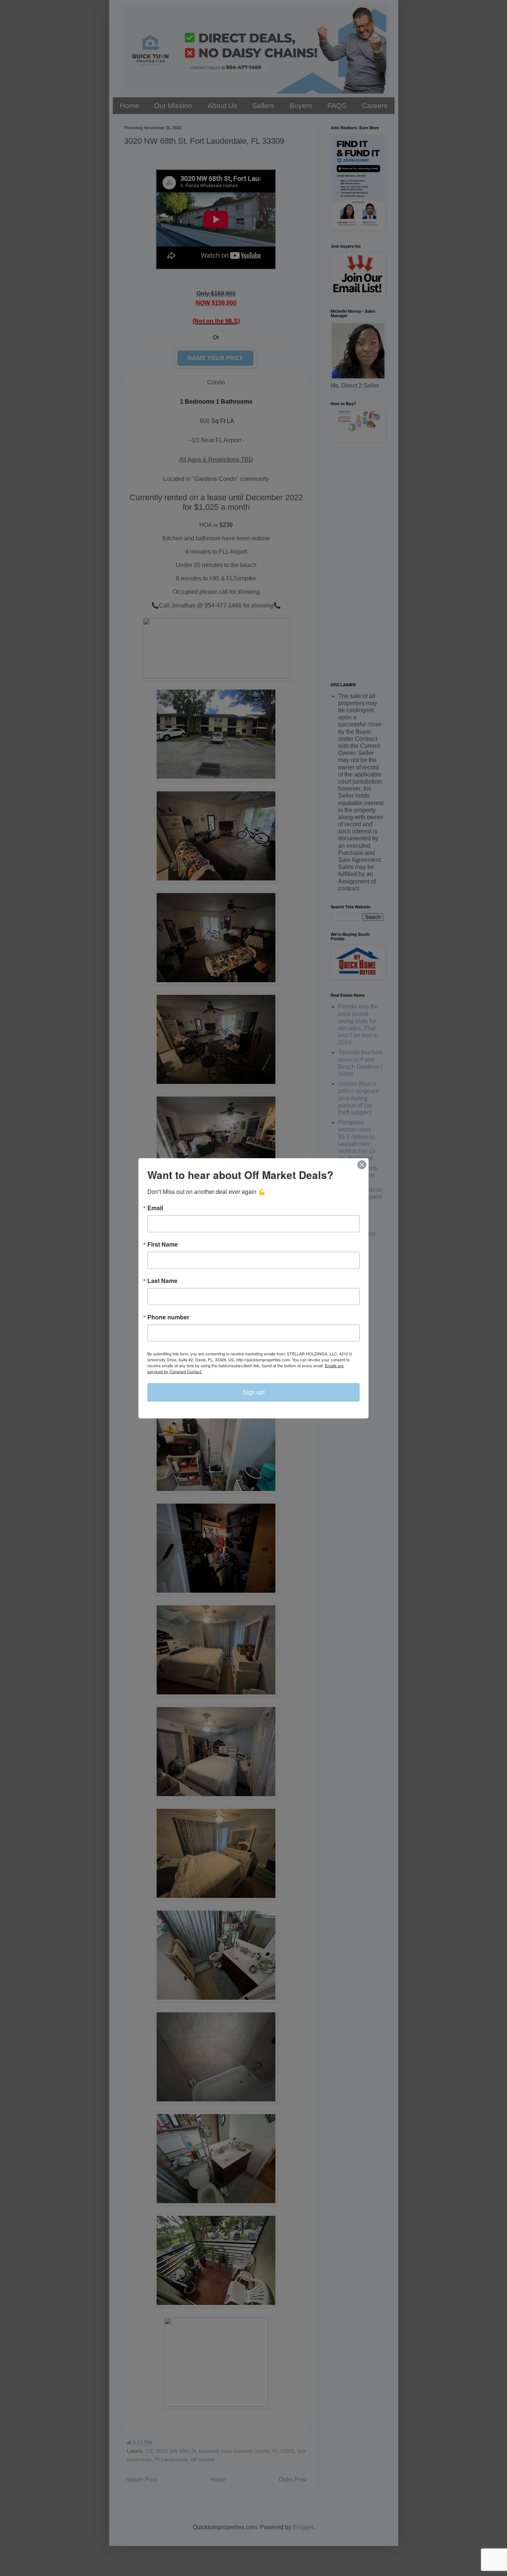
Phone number (168, 1317)
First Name (163, 1244)
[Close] (362, 1165)
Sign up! (254, 1392)
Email (155, 1208)
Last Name (162, 1280)
